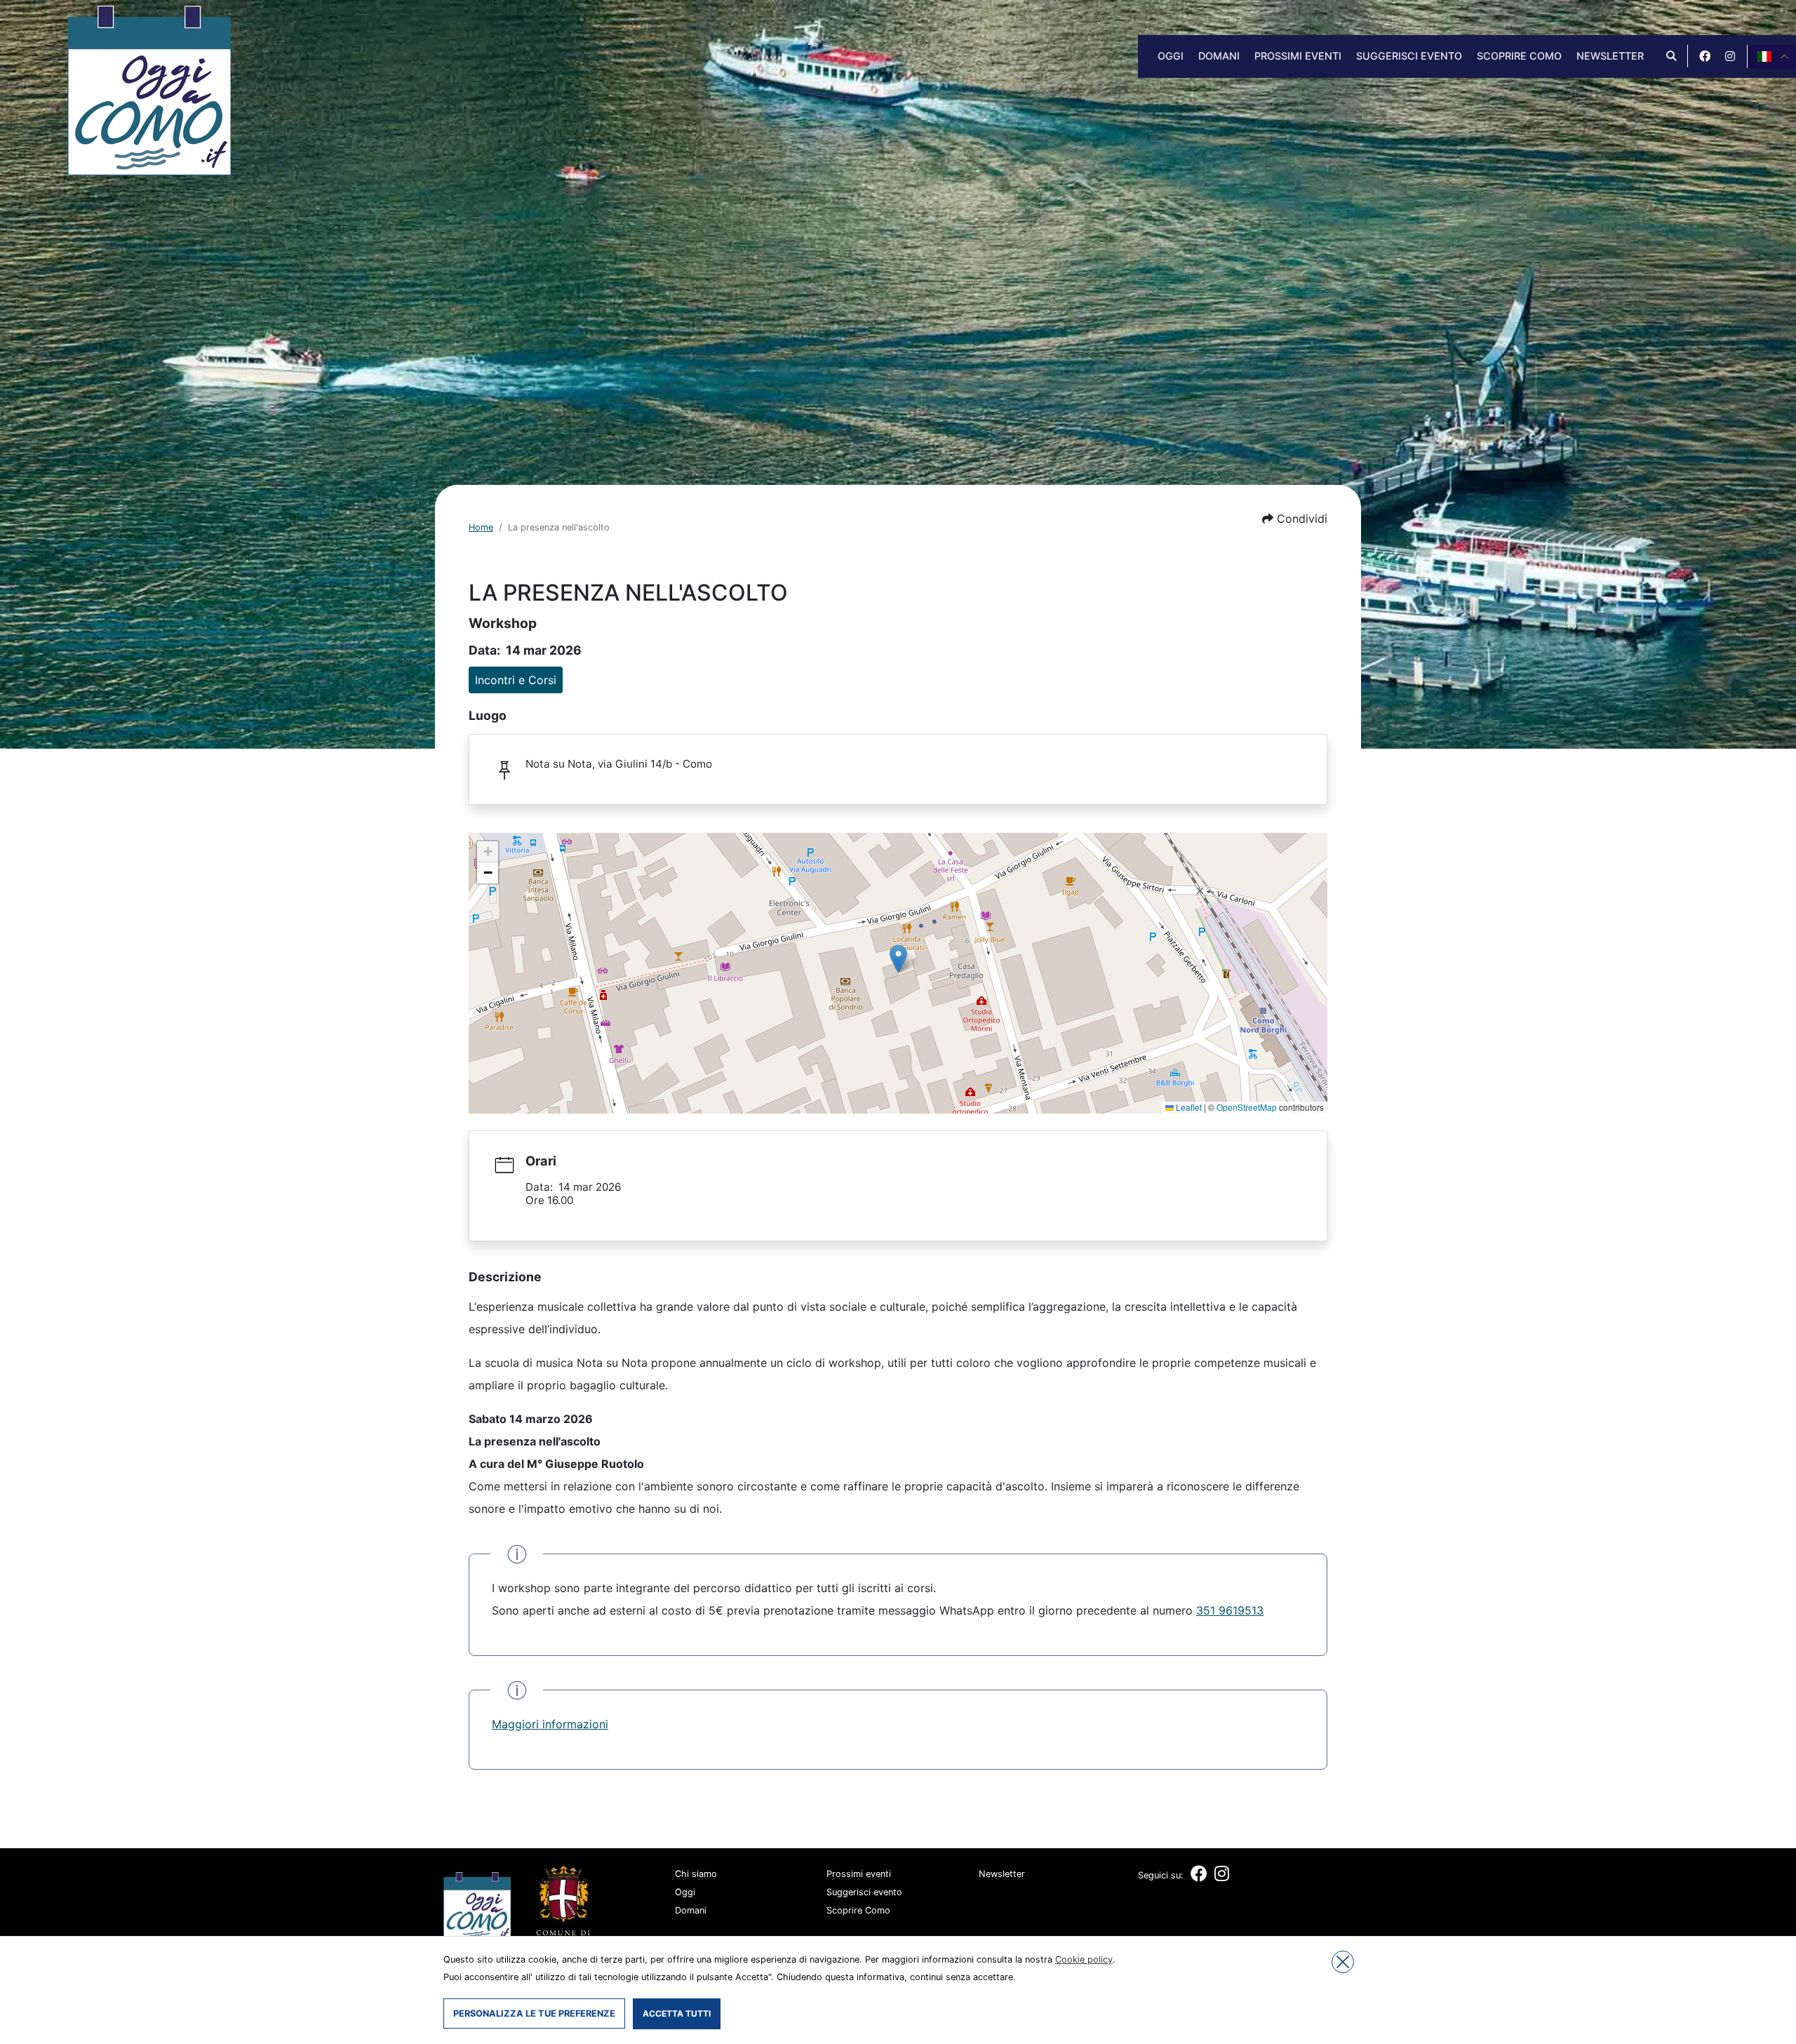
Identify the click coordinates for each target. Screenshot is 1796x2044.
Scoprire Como (1519, 56)
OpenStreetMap (1247, 1107)
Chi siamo (696, 1874)
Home (481, 527)
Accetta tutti (677, 2013)
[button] (1295, 519)
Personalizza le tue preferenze (534, 2013)
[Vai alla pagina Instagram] (1730, 56)
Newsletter (1610, 56)
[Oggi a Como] (149, 89)
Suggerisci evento (1409, 56)
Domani (1219, 56)
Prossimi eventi (1298, 56)
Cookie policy (1084, 1959)
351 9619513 (1230, 1610)
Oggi (1171, 56)
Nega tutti (1343, 1962)
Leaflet (1188, 1107)
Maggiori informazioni (550, 1724)
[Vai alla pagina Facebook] (1705, 56)
